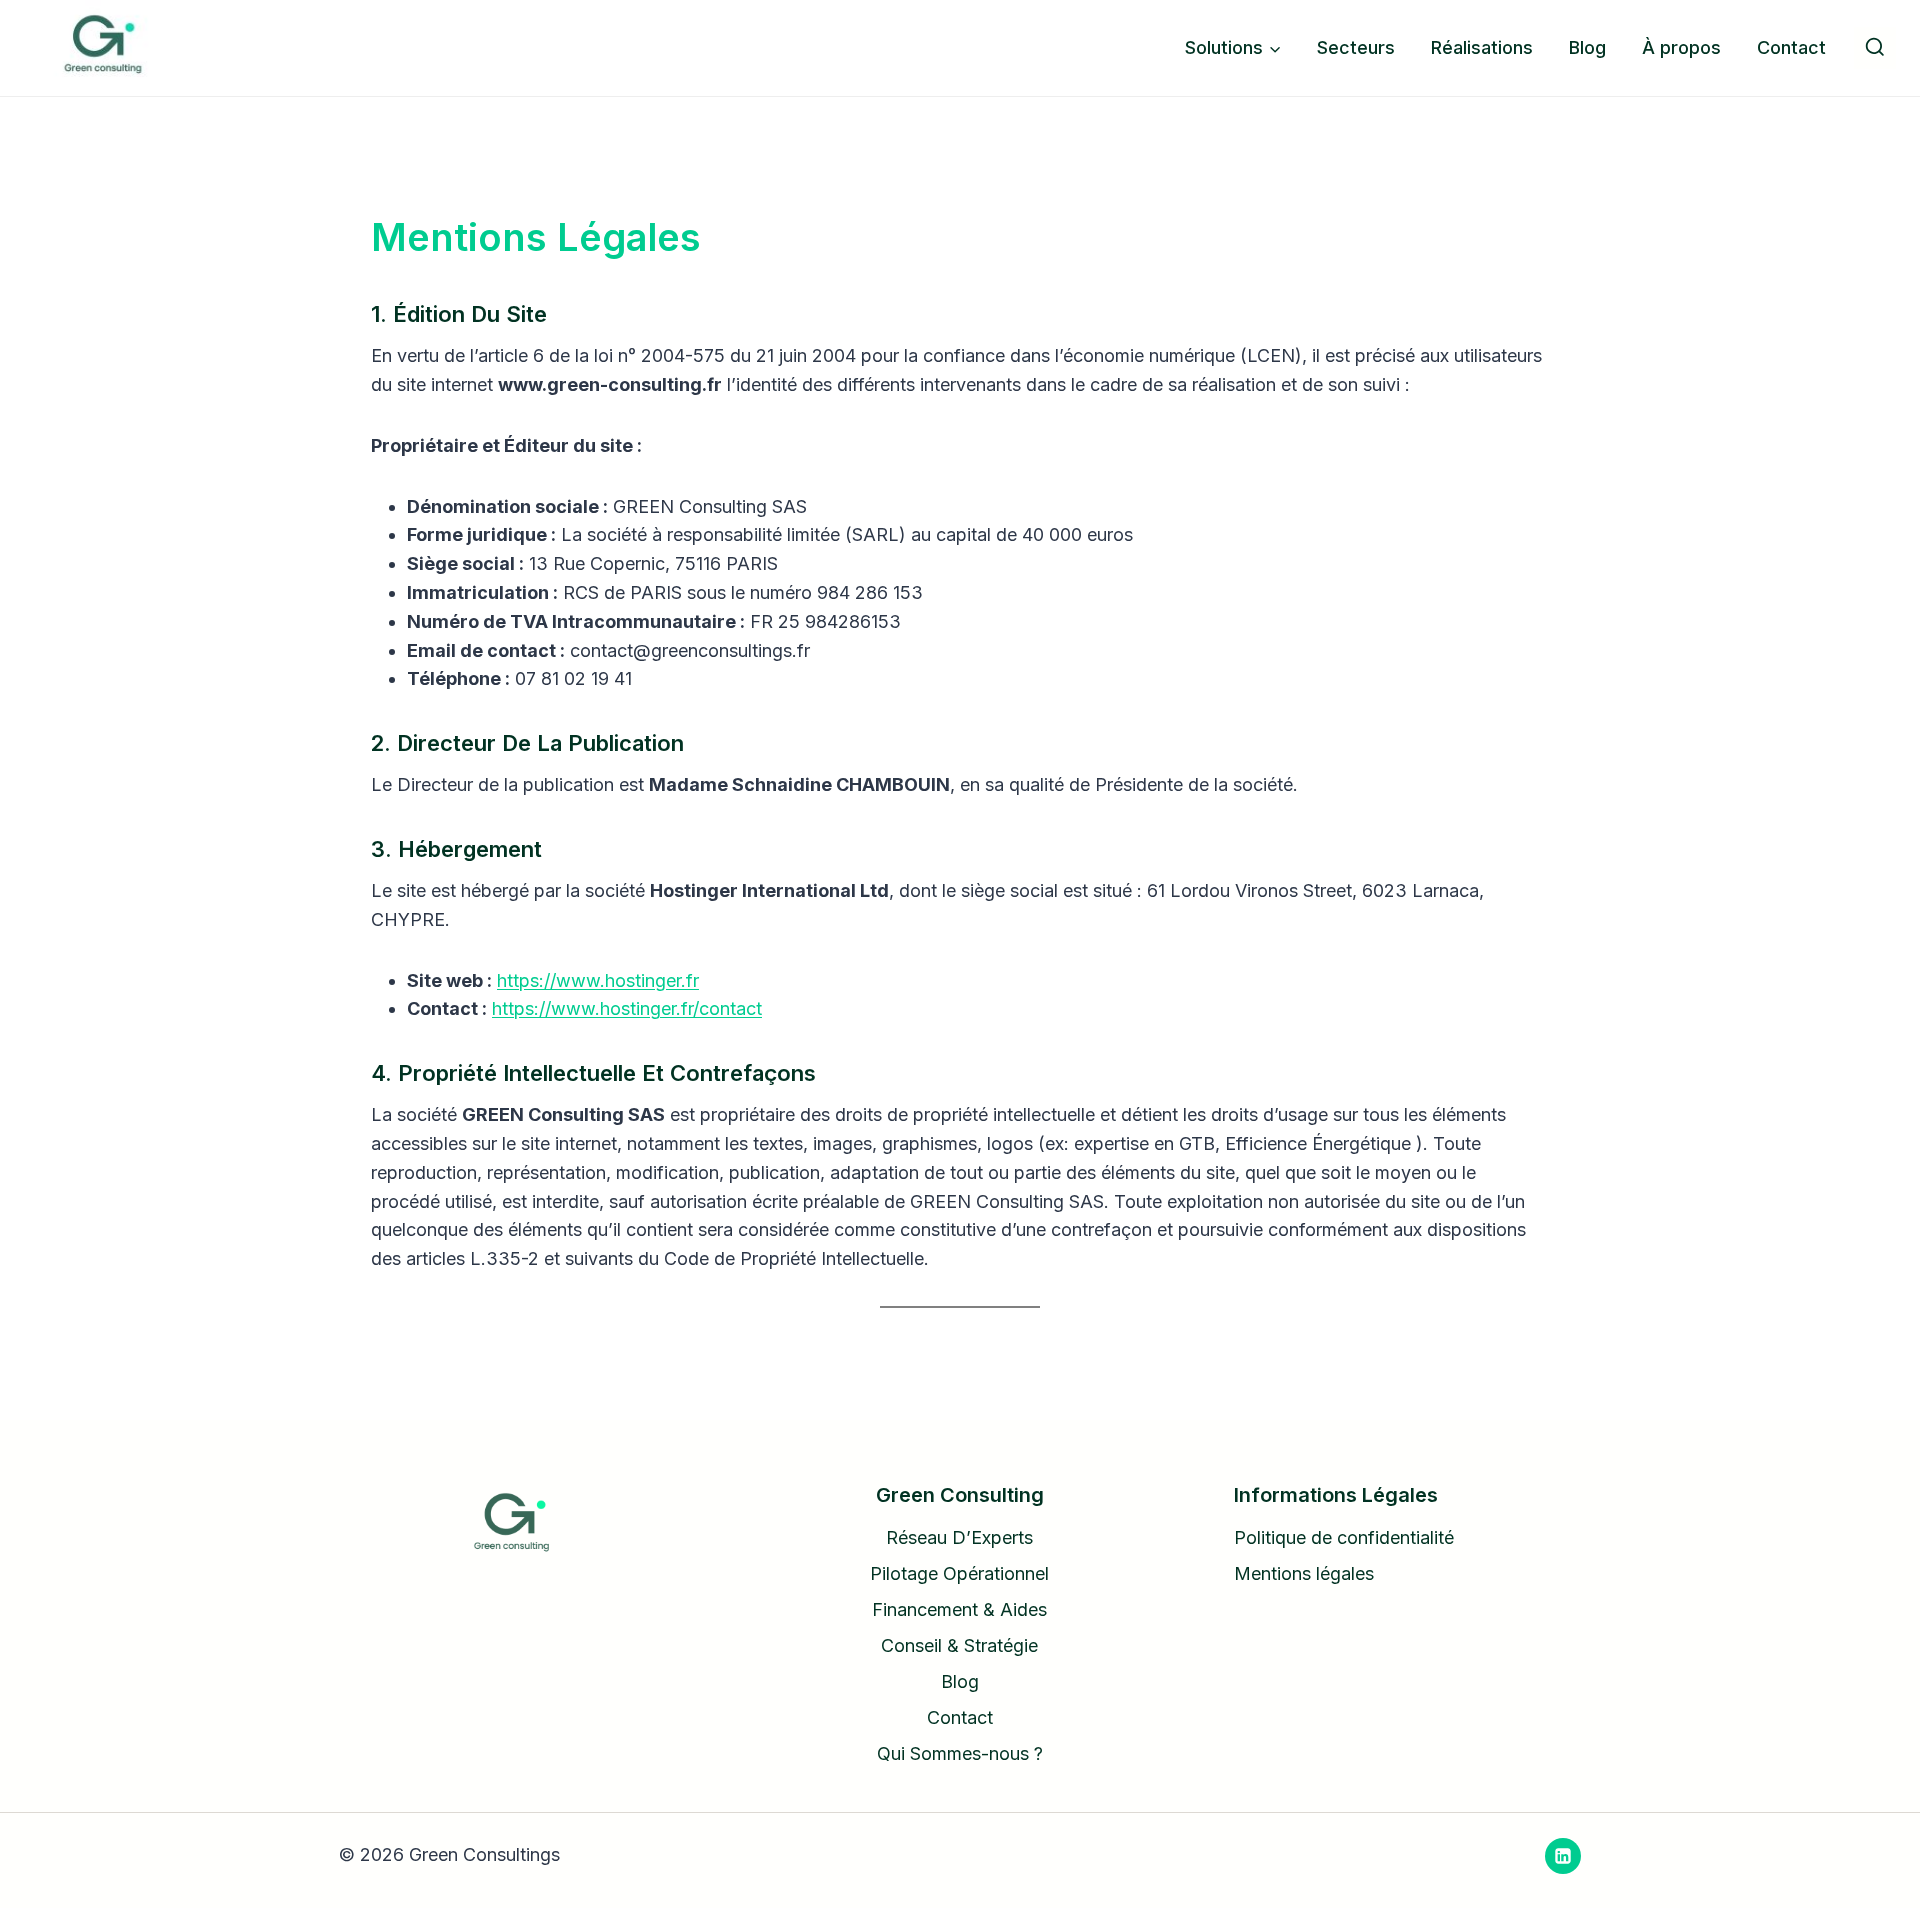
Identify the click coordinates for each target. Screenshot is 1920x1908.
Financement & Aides (959, 1609)
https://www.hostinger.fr (598, 980)
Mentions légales (1304, 1573)
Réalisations (1482, 47)
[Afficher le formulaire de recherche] (1875, 48)
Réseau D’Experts (959, 1537)
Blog (1587, 47)
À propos (1681, 47)
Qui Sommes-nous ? (960, 1753)
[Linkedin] (1563, 1856)
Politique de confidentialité (1344, 1537)
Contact (1791, 47)
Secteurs (1356, 47)
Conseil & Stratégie (959, 1645)
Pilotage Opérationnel (959, 1573)
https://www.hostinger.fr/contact (627, 1008)
